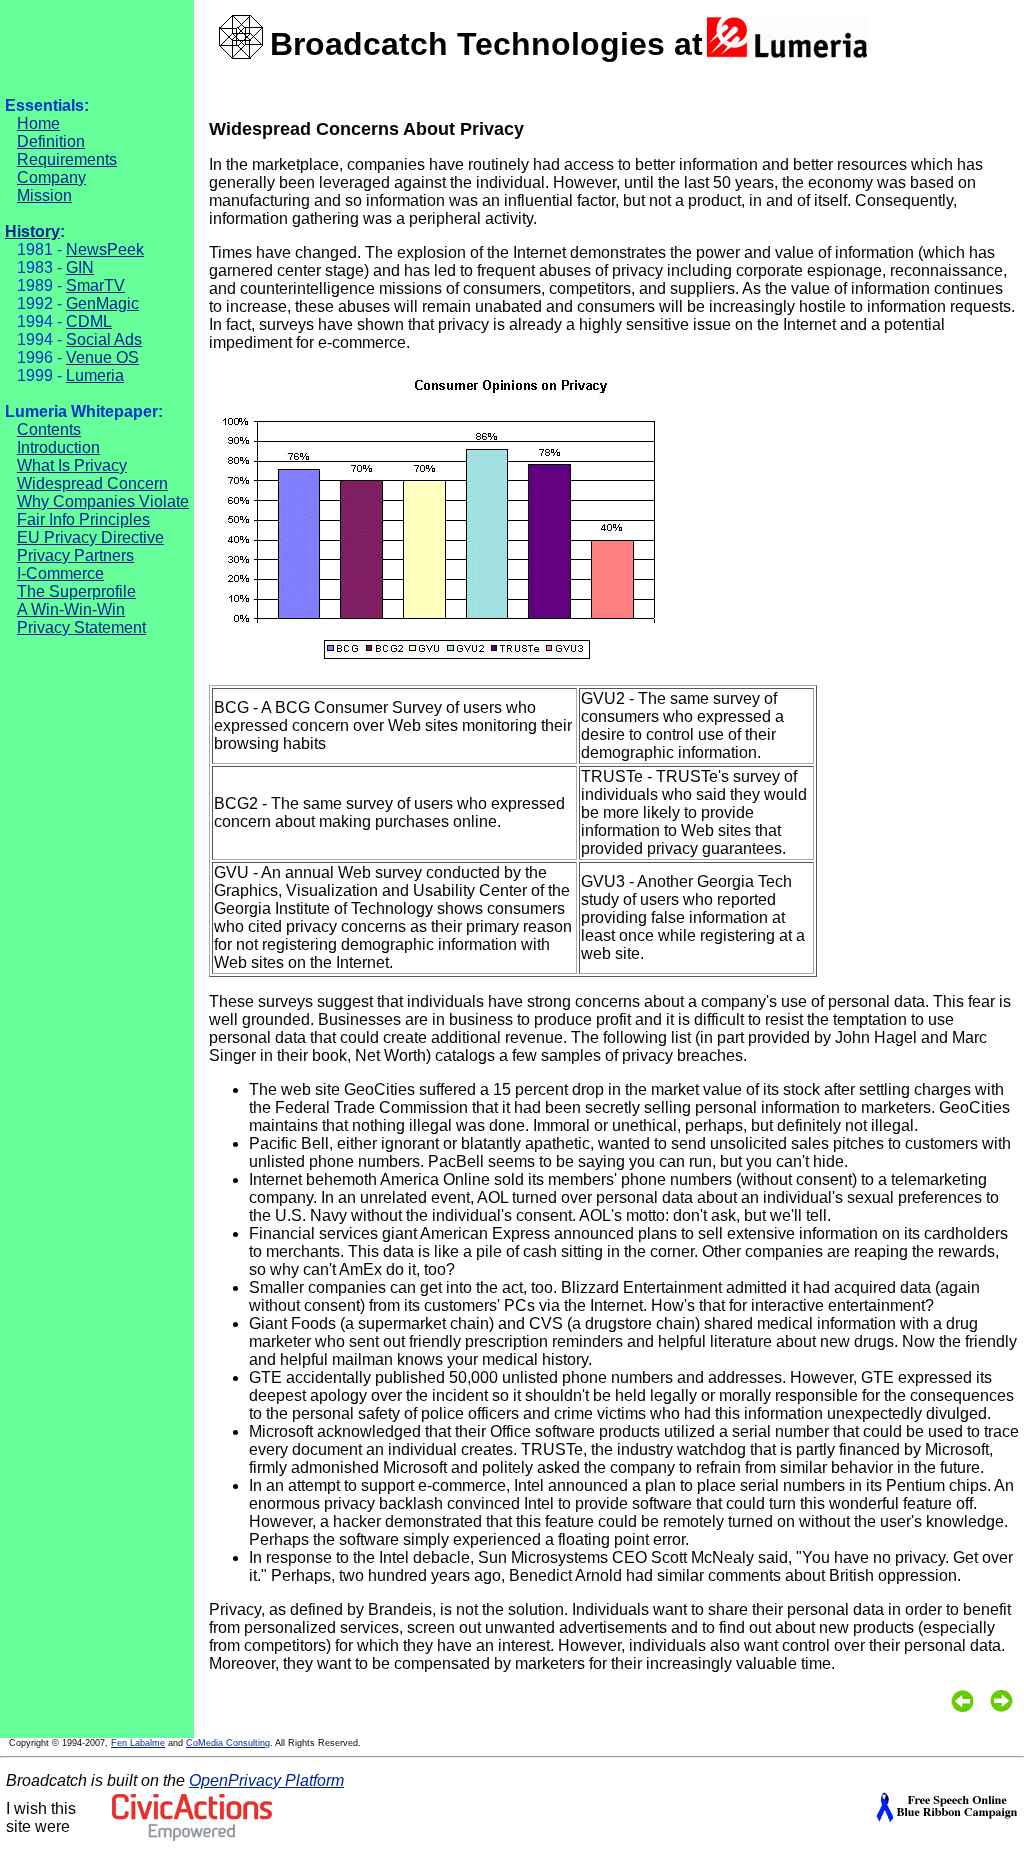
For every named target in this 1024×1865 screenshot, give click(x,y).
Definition (51, 141)
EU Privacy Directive (90, 537)
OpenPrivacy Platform (266, 1780)
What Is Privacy (72, 465)
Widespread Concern (92, 483)
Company (51, 177)
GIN (80, 267)
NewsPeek (105, 249)
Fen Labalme (138, 1743)
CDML (89, 321)
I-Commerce (60, 573)
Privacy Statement (81, 627)
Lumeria (95, 375)
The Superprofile (76, 591)
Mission (44, 195)
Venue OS (102, 357)
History (32, 231)
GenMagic (102, 303)
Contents (49, 429)
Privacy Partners (75, 555)
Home (38, 123)
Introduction (58, 447)
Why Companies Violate (103, 501)
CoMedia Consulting (228, 1743)
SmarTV (95, 285)
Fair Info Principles (83, 519)
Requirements (67, 159)
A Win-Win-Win (71, 609)
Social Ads (104, 339)
